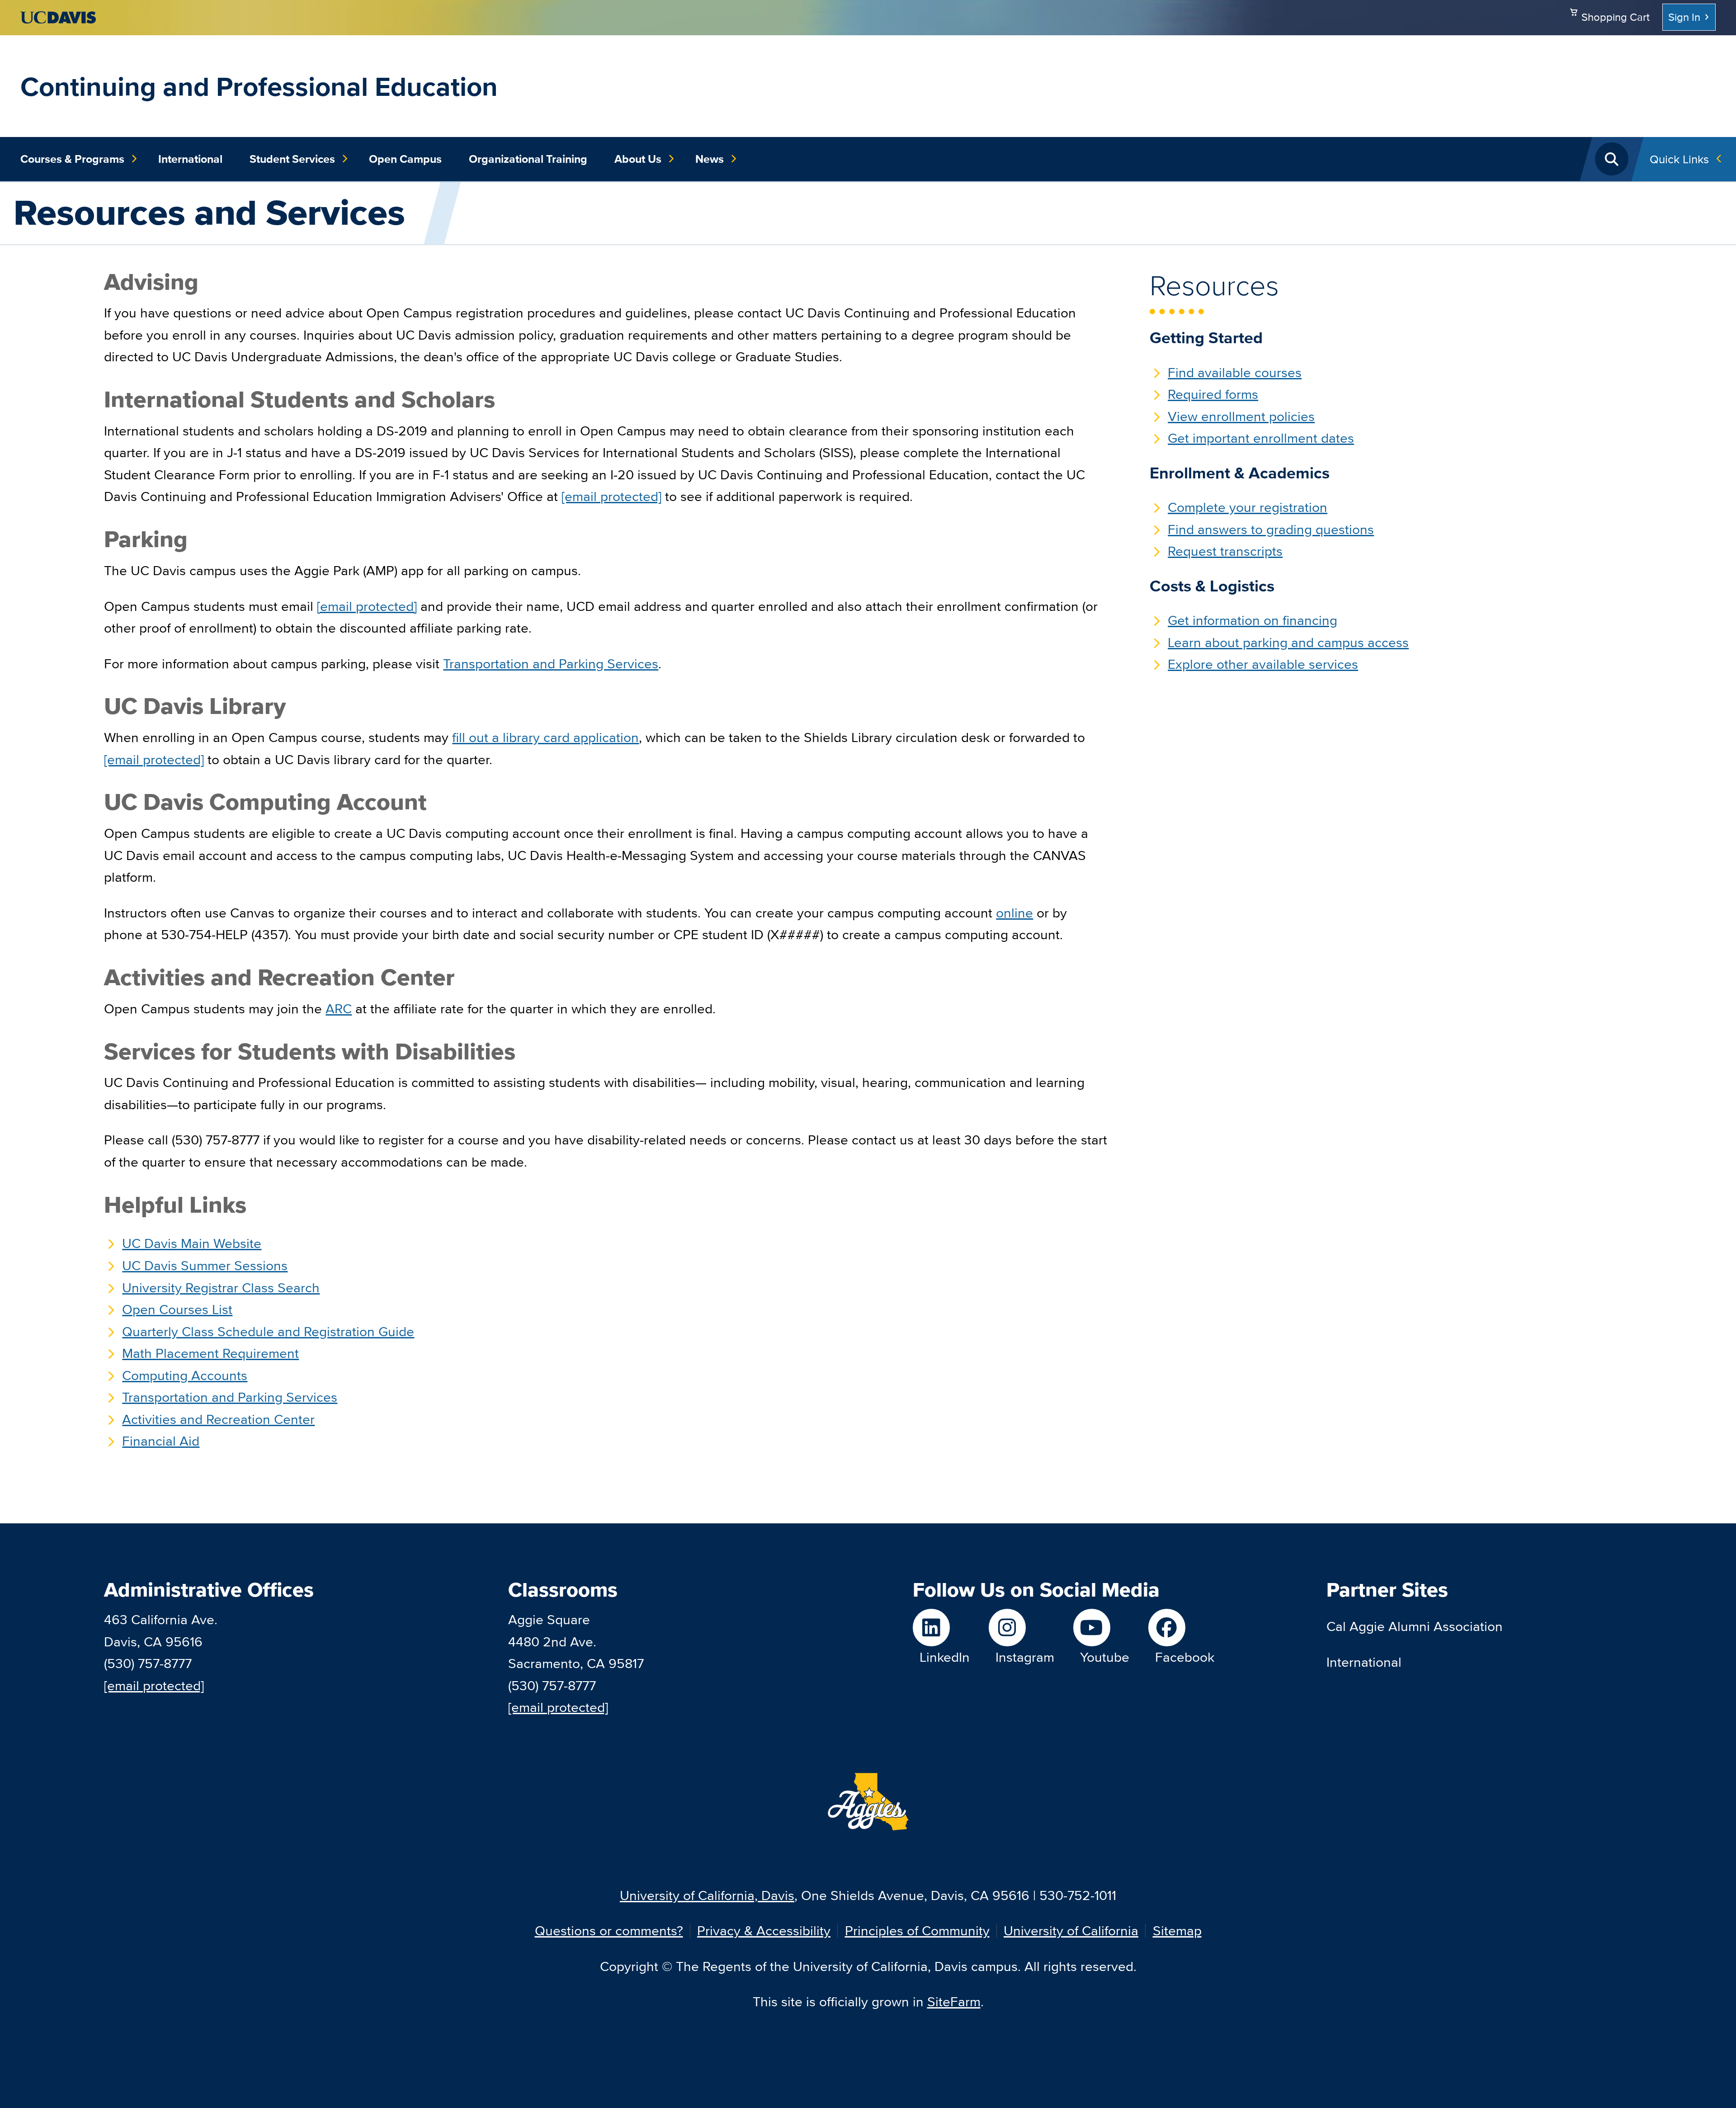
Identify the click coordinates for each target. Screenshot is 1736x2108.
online (1014, 913)
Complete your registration (1248, 507)
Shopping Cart (1616, 17)
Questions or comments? (609, 1931)
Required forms (1213, 394)
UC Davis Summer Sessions (205, 1265)
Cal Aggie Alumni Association (1415, 1626)
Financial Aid (161, 1441)
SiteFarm (954, 2002)
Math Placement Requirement (210, 1353)
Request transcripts (1225, 551)
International (190, 159)
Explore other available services (1263, 664)
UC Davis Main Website (192, 1243)
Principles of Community (917, 1931)
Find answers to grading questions (1271, 529)
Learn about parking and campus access (1288, 642)
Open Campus (405, 159)
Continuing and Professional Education (259, 86)
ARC (339, 1009)
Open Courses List (177, 1309)
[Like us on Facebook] (1181, 1628)
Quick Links (1679, 159)
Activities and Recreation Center (218, 1419)
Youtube (1105, 1657)
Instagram (1025, 1657)
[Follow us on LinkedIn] (941, 1628)
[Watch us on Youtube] (1101, 1628)
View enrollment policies (1241, 416)
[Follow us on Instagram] (1021, 1628)
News (710, 159)
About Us (638, 159)
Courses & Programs (72, 159)
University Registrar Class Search (221, 1288)
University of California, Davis (707, 1895)
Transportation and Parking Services (230, 1397)
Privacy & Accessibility (764, 1931)
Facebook (1185, 1657)
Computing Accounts (185, 1375)
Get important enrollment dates (1261, 438)
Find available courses (1235, 372)
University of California (1071, 1931)
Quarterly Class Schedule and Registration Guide (268, 1331)
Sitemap (1177, 1931)
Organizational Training (528, 159)
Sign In (1684, 17)
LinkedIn (945, 1657)
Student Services (292, 159)
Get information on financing (1252, 620)
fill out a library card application (545, 737)
